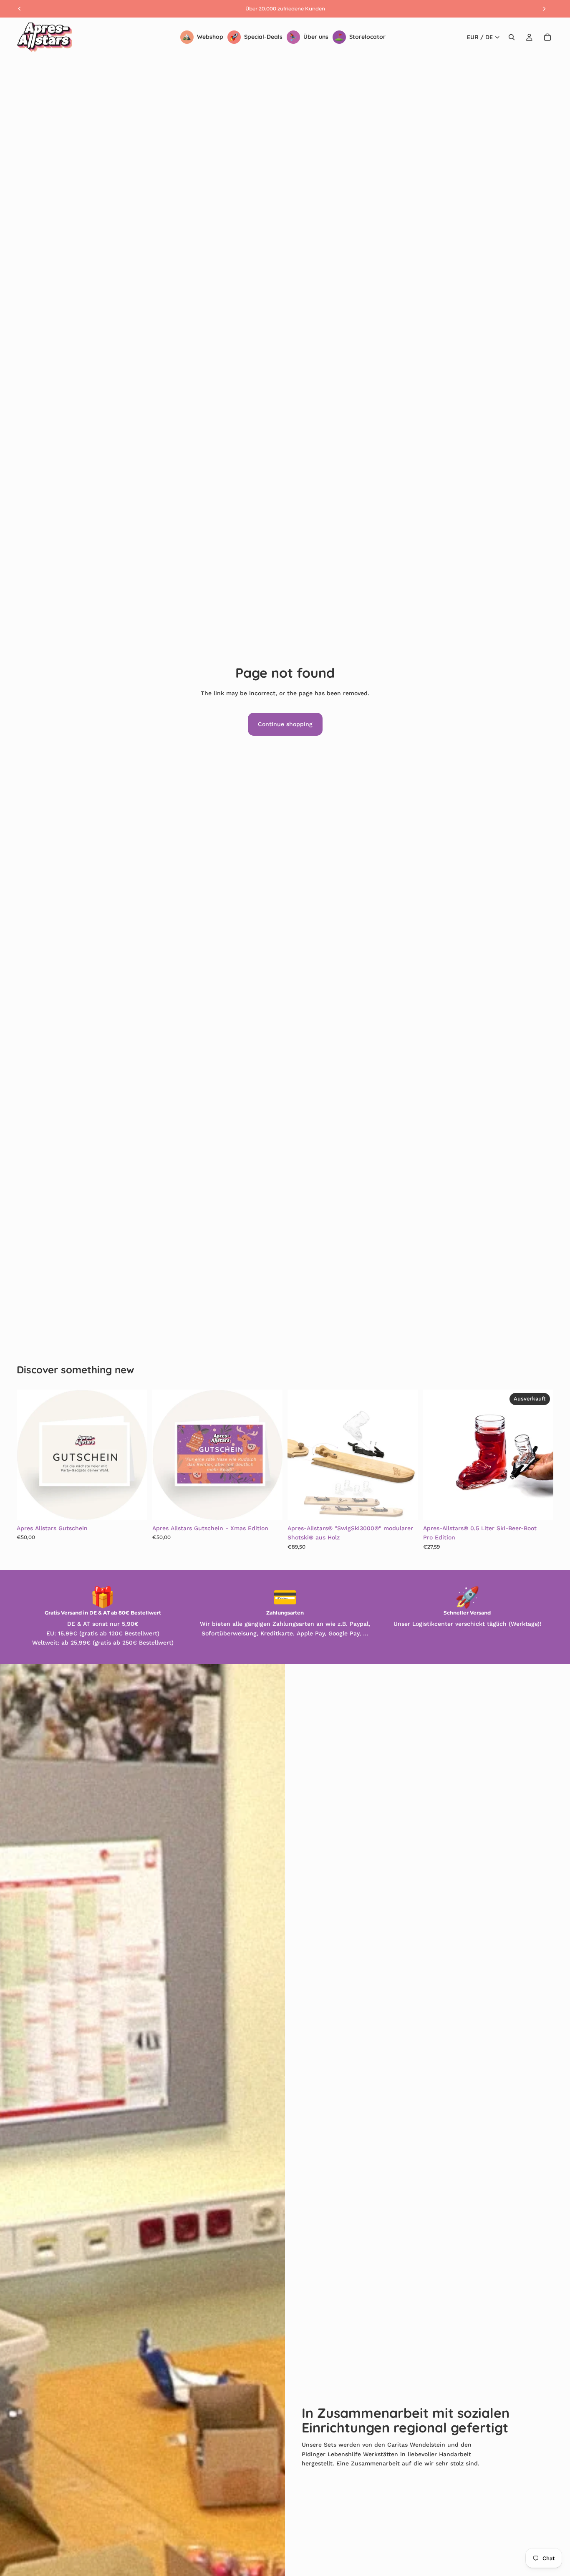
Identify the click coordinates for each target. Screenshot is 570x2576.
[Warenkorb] (547, 37)
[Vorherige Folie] (29, 1455)
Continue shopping (285, 724)
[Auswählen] (134, 1507)
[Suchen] (512, 37)
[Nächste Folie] (135, 1455)
